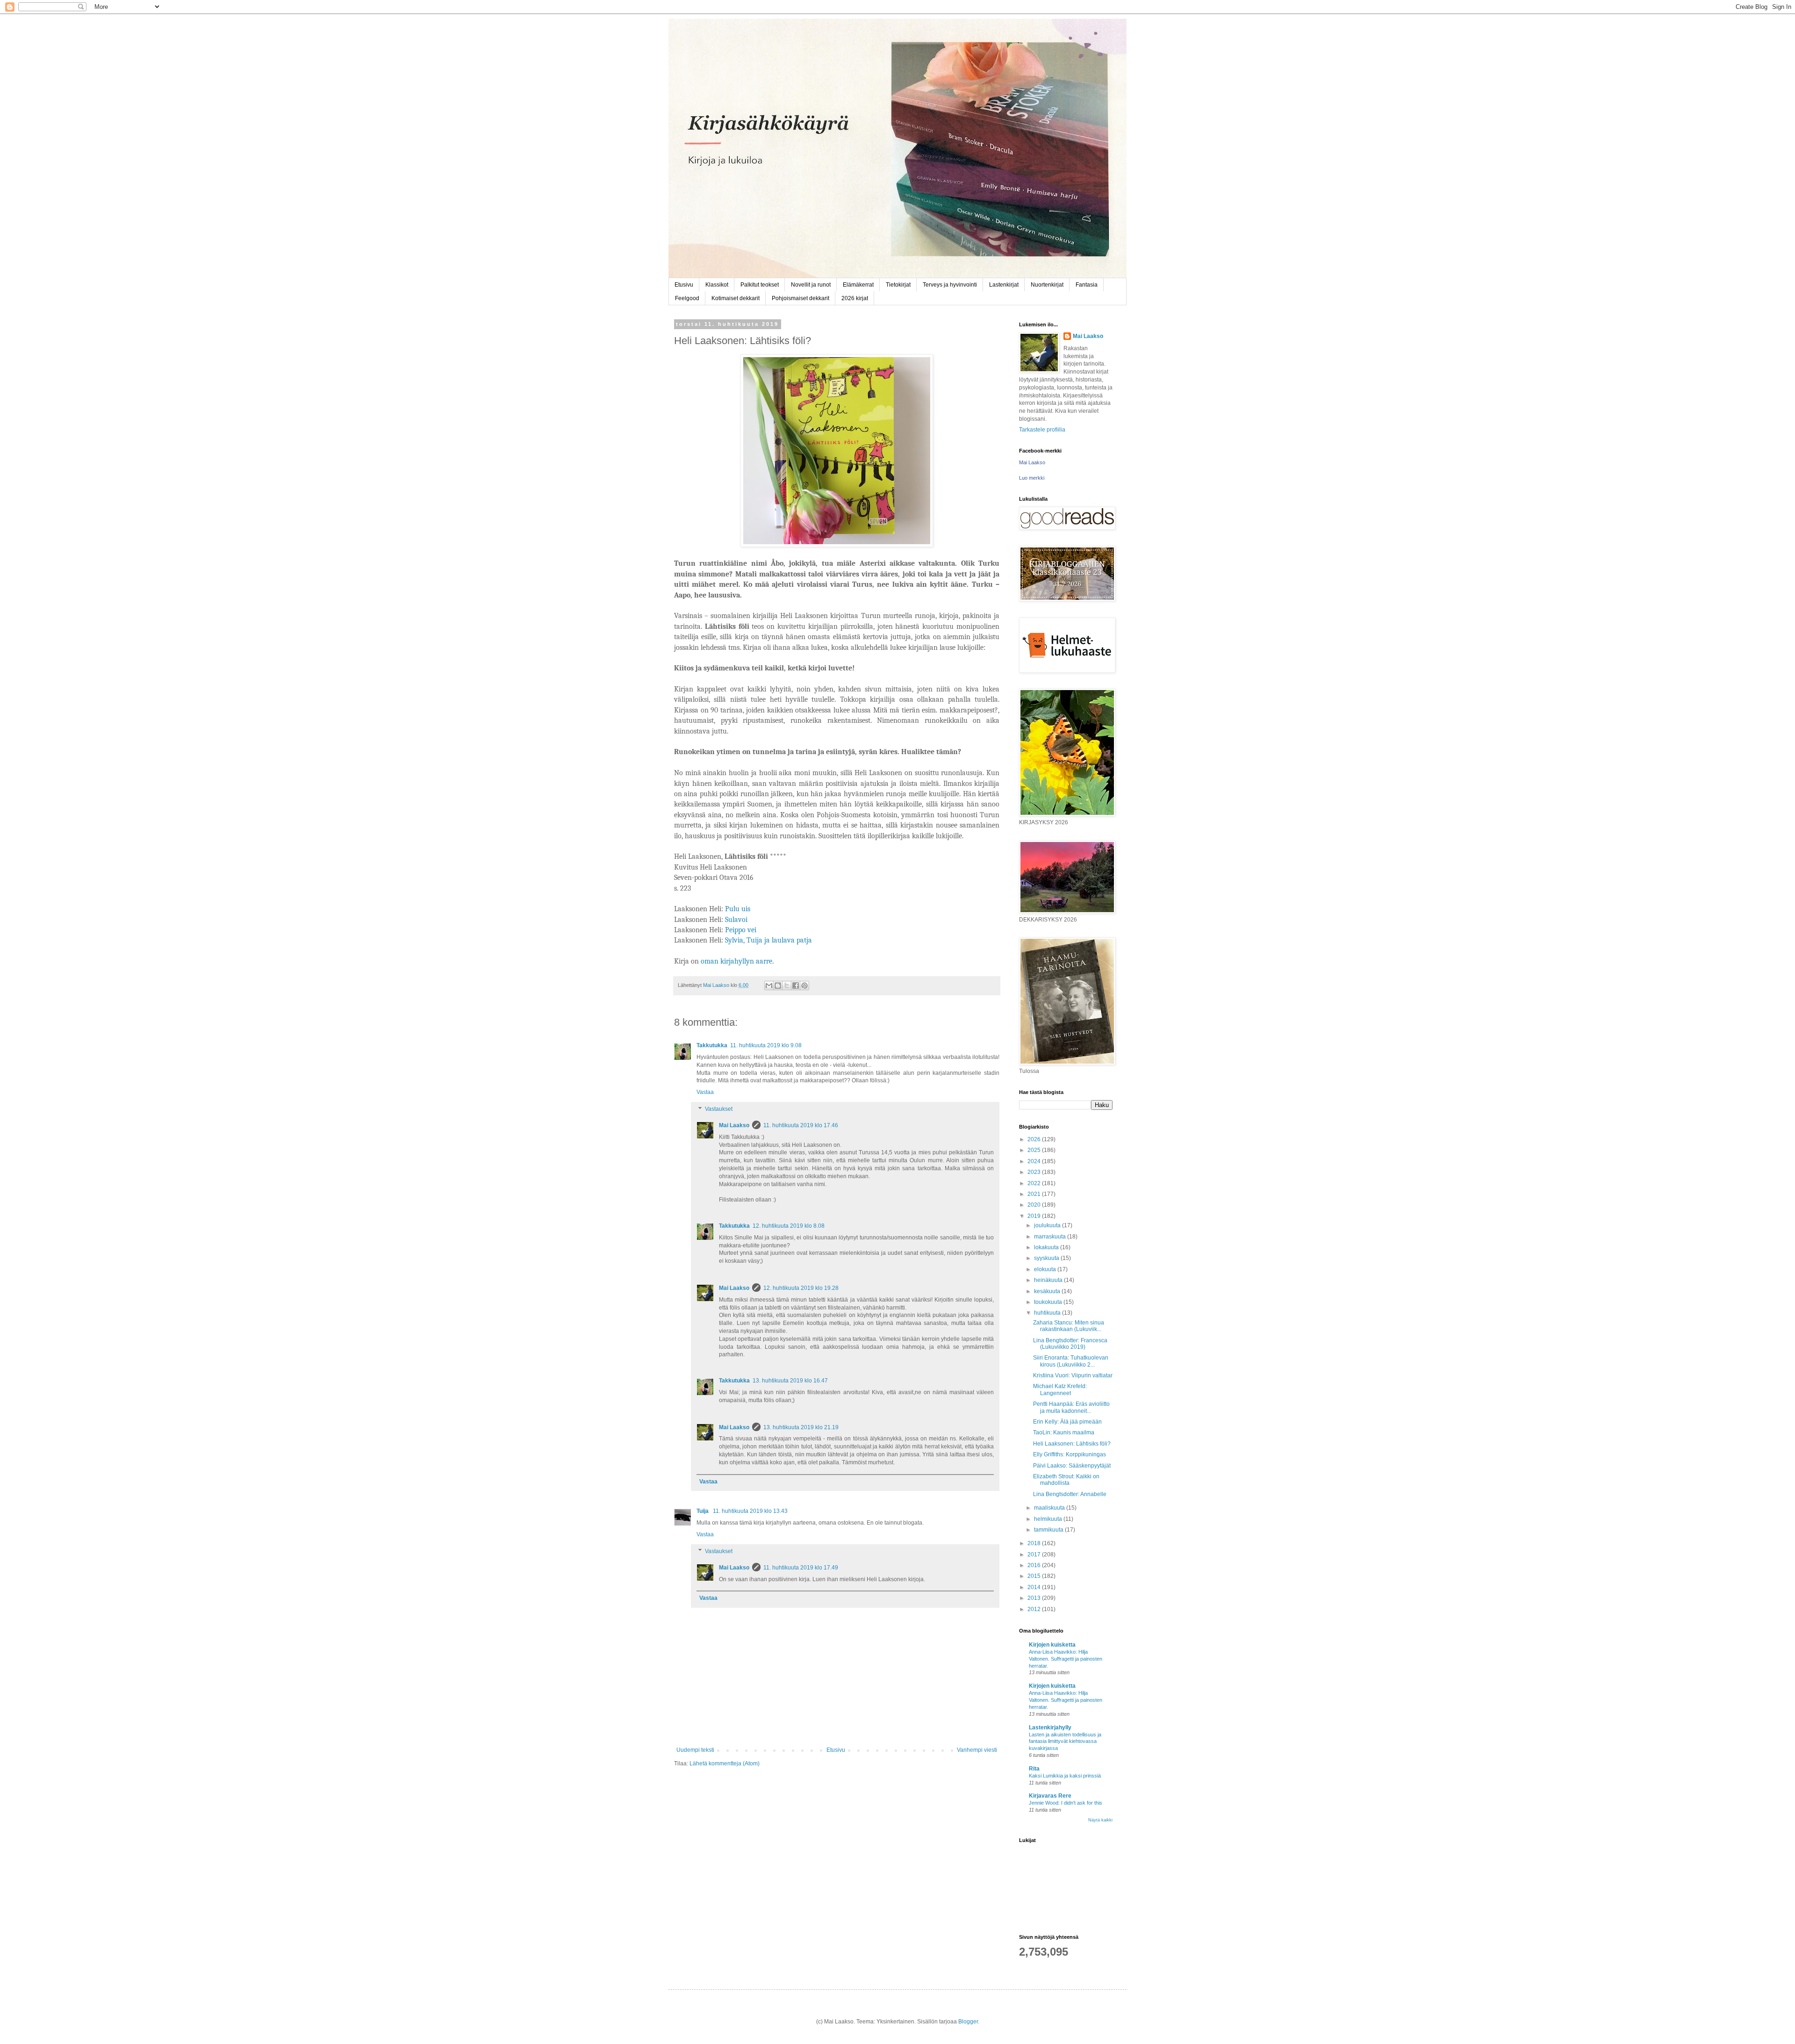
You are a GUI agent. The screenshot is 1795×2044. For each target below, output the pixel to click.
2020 (1035, 1205)
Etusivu (684, 285)
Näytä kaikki (1100, 1820)
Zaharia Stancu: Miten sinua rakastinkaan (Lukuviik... (1069, 1326)
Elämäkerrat (858, 285)
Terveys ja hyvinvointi (950, 285)
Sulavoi (735, 920)
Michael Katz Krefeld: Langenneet (1060, 1389)
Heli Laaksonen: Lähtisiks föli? (1072, 1444)
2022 (1035, 1183)
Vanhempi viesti (977, 1750)
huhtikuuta (1048, 1313)
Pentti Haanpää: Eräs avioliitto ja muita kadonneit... (1071, 1407)
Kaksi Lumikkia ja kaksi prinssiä (1065, 1776)
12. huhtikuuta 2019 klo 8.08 (789, 1226)
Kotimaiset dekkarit (736, 298)
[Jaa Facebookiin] (796, 986)
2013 (1035, 1598)
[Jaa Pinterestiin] (804, 986)
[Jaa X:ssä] (787, 986)
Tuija (703, 1511)
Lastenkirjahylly (1050, 1727)
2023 (1035, 1172)
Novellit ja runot (811, 285)
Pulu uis (738, 909)
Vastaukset (719, 1109)
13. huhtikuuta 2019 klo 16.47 (790, 1381)
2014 (1035, 1587)
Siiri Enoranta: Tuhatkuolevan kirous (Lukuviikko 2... (1071, 1361)
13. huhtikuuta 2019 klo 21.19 (801, 1427)
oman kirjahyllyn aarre (736, 961)
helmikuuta (1049, 1519)
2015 (1035, 1576)
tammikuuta (1049, 1530)
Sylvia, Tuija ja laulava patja (768, 940)
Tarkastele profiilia (1042, 430)
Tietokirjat (898, 285)
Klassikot (717, 285)
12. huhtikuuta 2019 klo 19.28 (801, 1288)
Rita (1034, 1769)
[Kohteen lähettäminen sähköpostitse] (769, 986)
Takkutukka (712, 1045)
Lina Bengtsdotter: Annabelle (1070, 1494)
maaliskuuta (1050, 1508)
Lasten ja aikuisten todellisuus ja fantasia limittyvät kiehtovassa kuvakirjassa (1065, 1742)
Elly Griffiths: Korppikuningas (1070, 1454)
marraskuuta (1051, 1237)
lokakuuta (1047, 1247)
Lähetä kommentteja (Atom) (725, 1763)
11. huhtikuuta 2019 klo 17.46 (801, 1125)
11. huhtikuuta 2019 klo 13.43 (750, 1511)
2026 (1035, 1139)
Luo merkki (1032, 478)
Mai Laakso (734, 1125)
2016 (1035, 1565)
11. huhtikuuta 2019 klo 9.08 (766, 1045)
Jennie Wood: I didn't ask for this (1066, 1803)
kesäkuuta (1048, 1291)
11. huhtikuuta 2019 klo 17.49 (801, 1568)
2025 (1035, 1150)
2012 (1035, 1609)
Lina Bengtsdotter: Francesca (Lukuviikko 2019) (1070, 1344)
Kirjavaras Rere (1050, 1796)
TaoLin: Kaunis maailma (1064, 1432)
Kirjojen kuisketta (1052, 1645)
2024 (1035, 1161)
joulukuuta (1048, 1225)
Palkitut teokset (760, 285)
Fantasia (1087, 285)
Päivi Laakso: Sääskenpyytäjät (1072, 1466)
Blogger (968, 2022)
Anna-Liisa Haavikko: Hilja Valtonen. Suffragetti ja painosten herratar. (1066, 1659)
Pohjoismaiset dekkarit (801, 298)
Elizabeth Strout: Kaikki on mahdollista (1066, 1480)
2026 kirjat (855, 298)
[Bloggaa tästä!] (778, 986)
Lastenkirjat (1004, 285)
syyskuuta (1047, 1258)
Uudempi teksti (695, 1750)
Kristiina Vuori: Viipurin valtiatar (1073, 1375)
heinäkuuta (1049, 1280)
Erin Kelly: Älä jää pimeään (1067, 1422)
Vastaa (705, 1092)
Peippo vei (741, 930)
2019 (1035, 1216)
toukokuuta (1049, 1302)
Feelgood (687, 298)
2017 (1035, 1555)
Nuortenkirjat (1047, 285)
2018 (1035, 1543)
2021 (1035, 1194)
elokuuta (1046, 1269)
